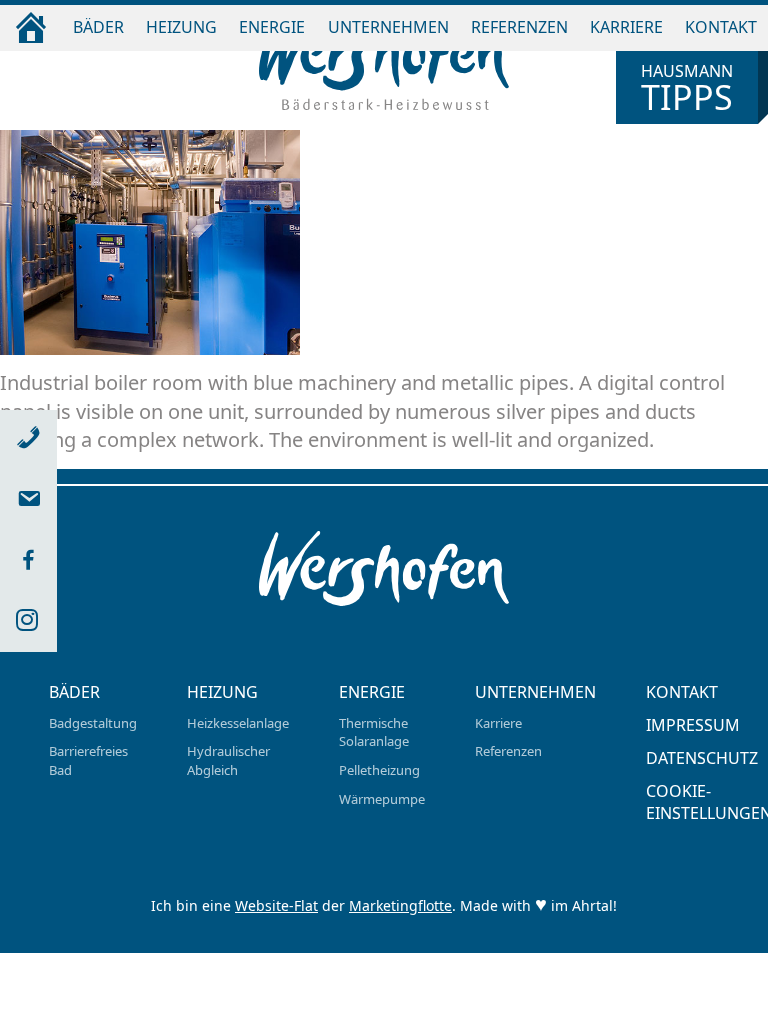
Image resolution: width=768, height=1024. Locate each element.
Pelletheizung (379, 770)
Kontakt (721, 27)
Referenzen (519, 27)
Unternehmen (388, 27)
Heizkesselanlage (238, 723)
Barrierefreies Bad (88, 760)
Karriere (626, 27)
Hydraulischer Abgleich (228, 760)
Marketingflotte (400, 905)
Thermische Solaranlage (374, 732)
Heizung (181, 27)
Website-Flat (276, 905)
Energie (272, 27)
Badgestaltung (93, 723)
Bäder (98, 27)
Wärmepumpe (382, 799)
